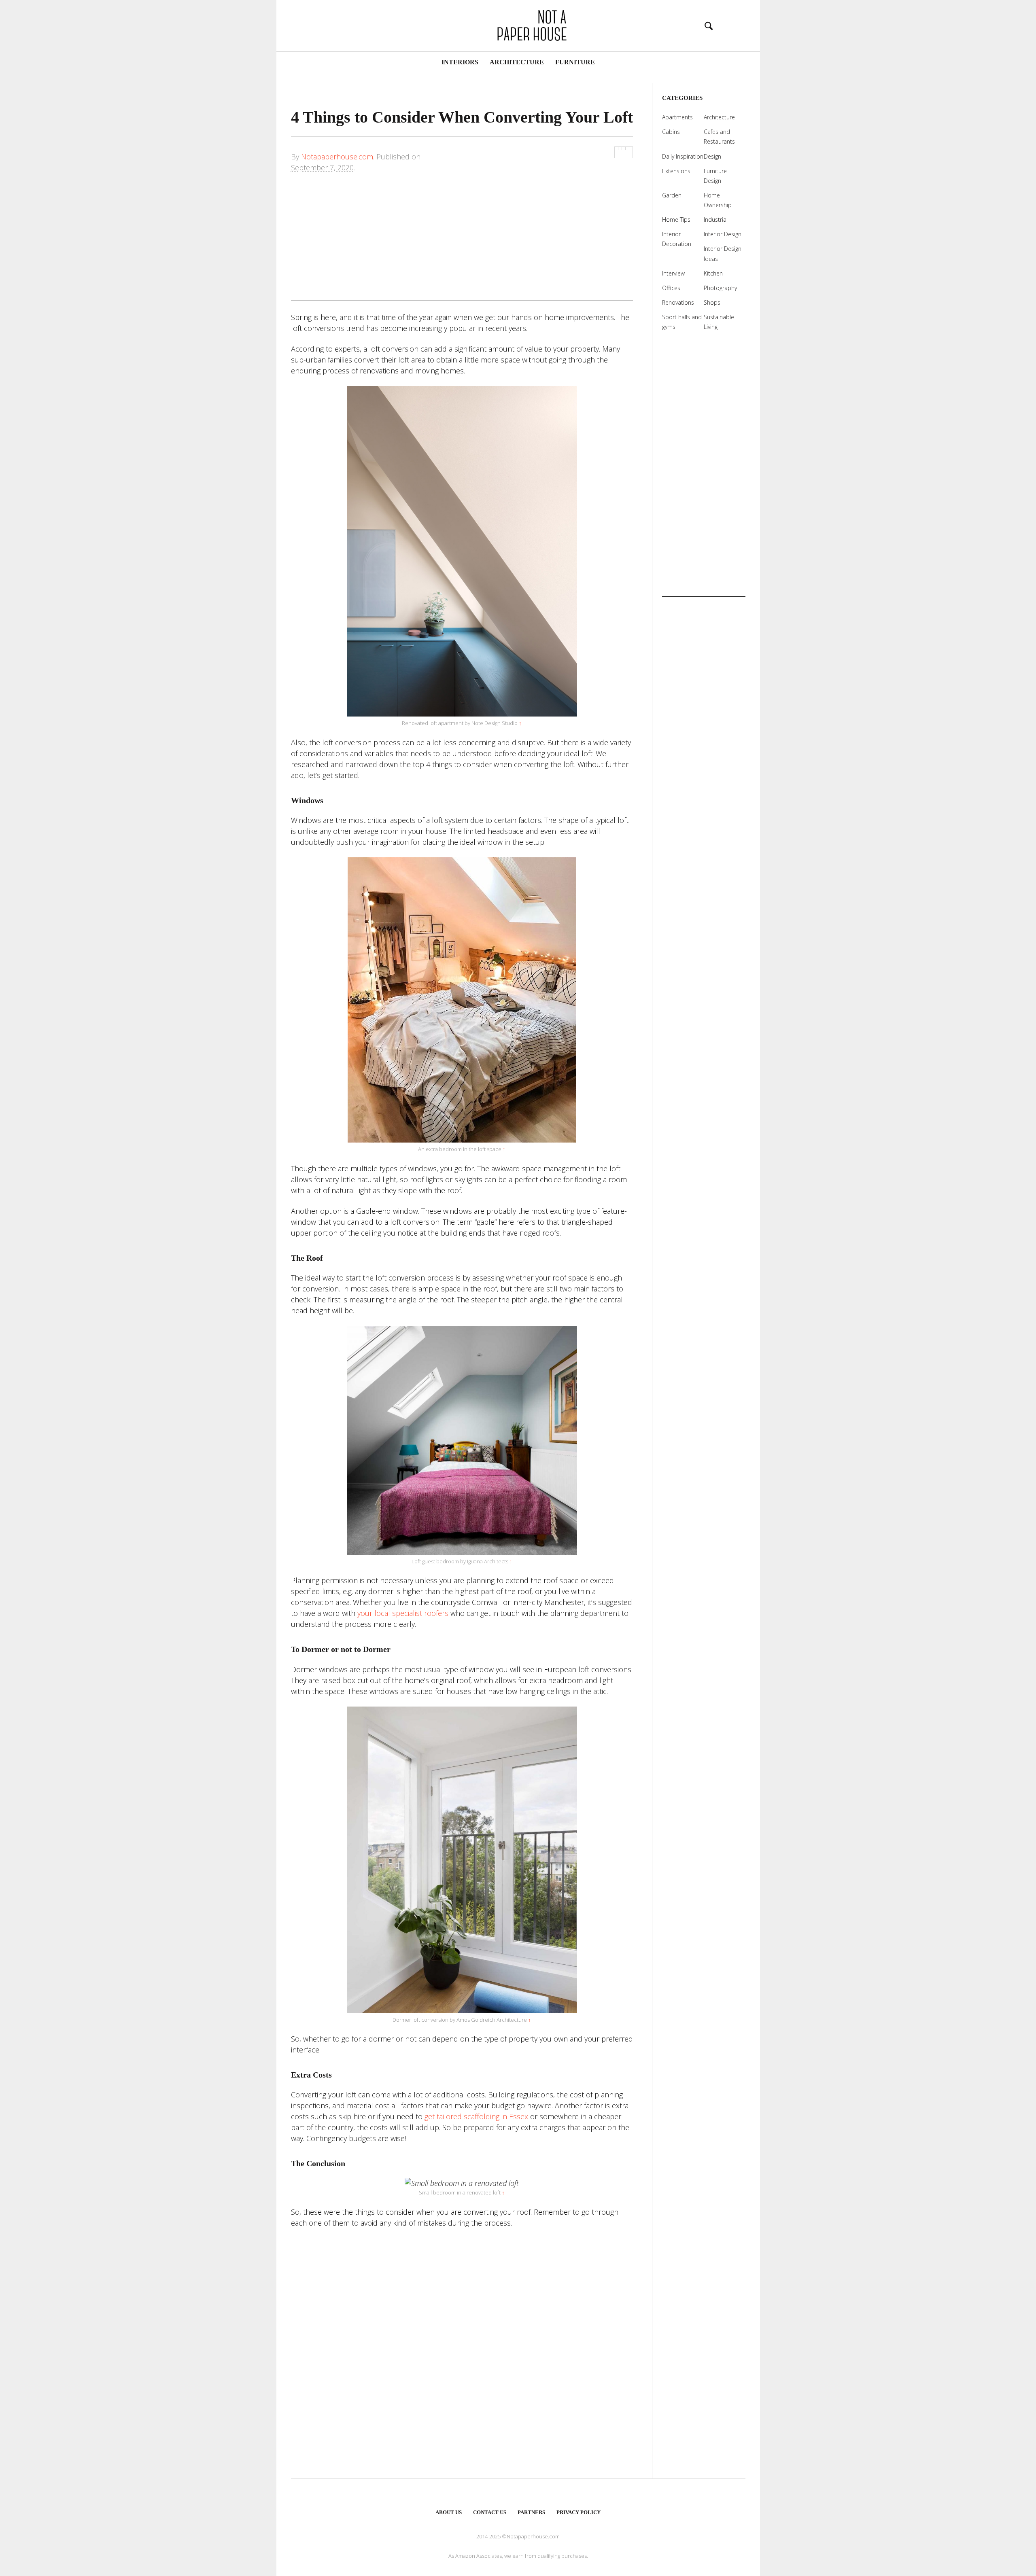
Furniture (575, 62)
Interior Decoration (677, 239)
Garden (672, 195)
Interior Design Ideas (723, 253)
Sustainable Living (719, 322)
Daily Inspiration (683, 156)
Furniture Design (715, 176)
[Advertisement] (462, 244)
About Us (449, 2512)
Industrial (716, 219)
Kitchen (713, 273)
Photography (720, 288)
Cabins (671, 132)
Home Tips (676, 219)
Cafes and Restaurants (719, 137)
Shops (712, 302)
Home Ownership (718, 200)
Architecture (517, 62)
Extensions (676, 171)
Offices (671, 288)
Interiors (460, 62)
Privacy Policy (579, 2512)
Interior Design (723, 234)
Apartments (677, 117)
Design (712, 156)
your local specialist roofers (403, 1613)
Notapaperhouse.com (337, 157)
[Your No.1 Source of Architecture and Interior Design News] (518, 24)
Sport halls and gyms (682, 322)
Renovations (678, 302)
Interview (673, 273)
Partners (531, 2512)
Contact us (490, 2512)
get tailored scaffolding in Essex (476, 2116)
